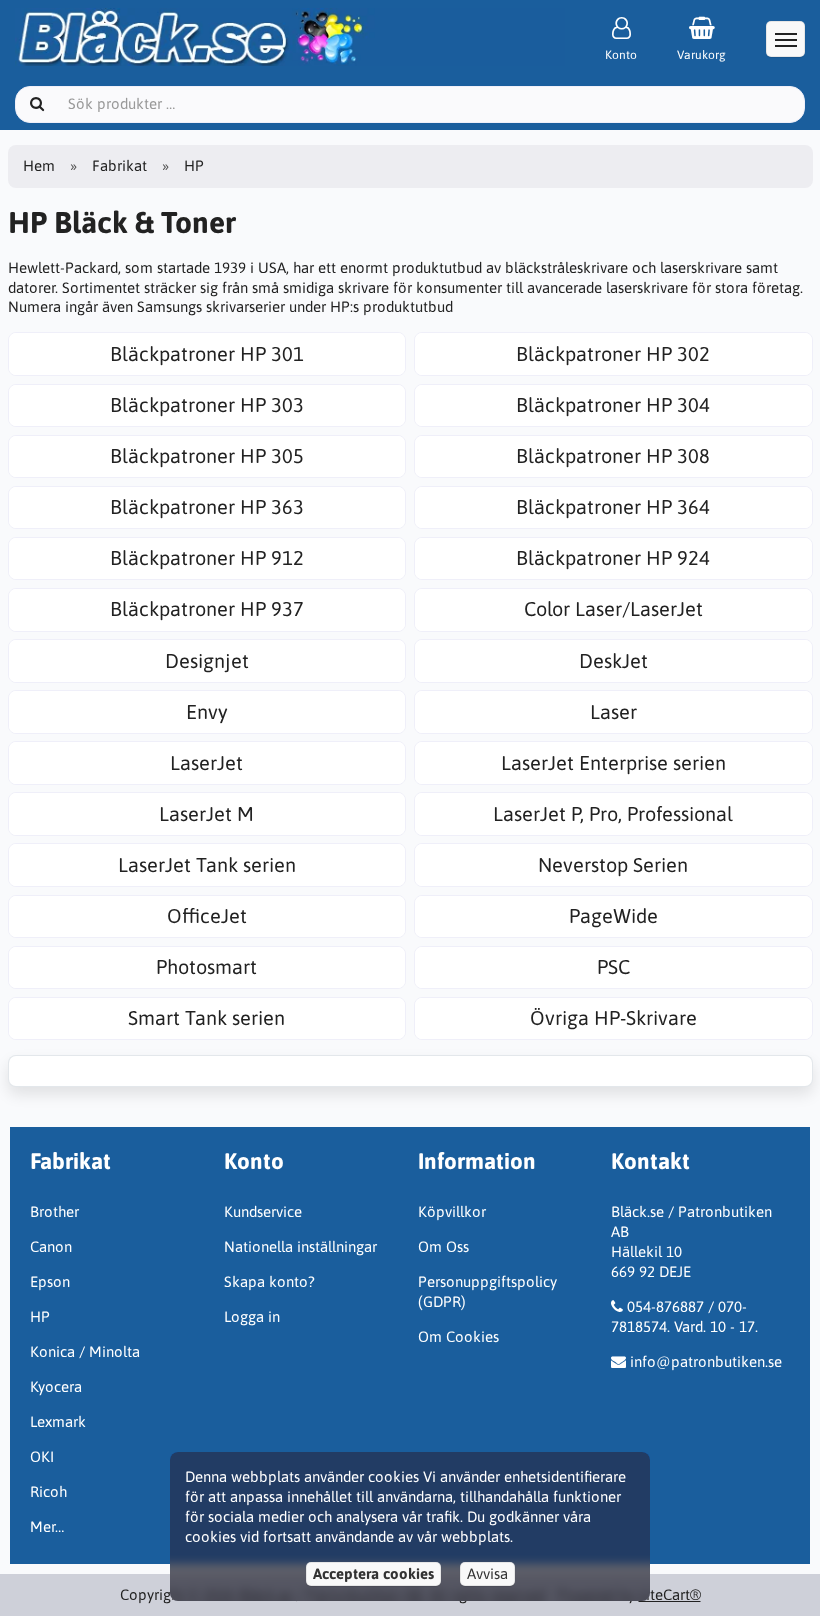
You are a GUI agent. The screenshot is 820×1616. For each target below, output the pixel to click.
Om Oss (443, 1246)
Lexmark (58, 1421)
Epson (50, 1281)
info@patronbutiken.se (706, 1361)
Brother (54, 1211)
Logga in (252, 1316)
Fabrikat (119, 165)
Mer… (47, 1526)
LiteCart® (670, 1594)
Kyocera (56, 1386)
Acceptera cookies (373, 1573)
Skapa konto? (269, 1281)
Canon (51, 1246)
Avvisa (487, 1573)
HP (40, 1316)
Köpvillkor (452, 1211)
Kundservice (263, 1211)
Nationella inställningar (300, 1246)
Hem (39, 165)
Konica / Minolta (85, 1351)
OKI (42, 1456)
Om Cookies (458, 1336)
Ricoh (48, 1491)
